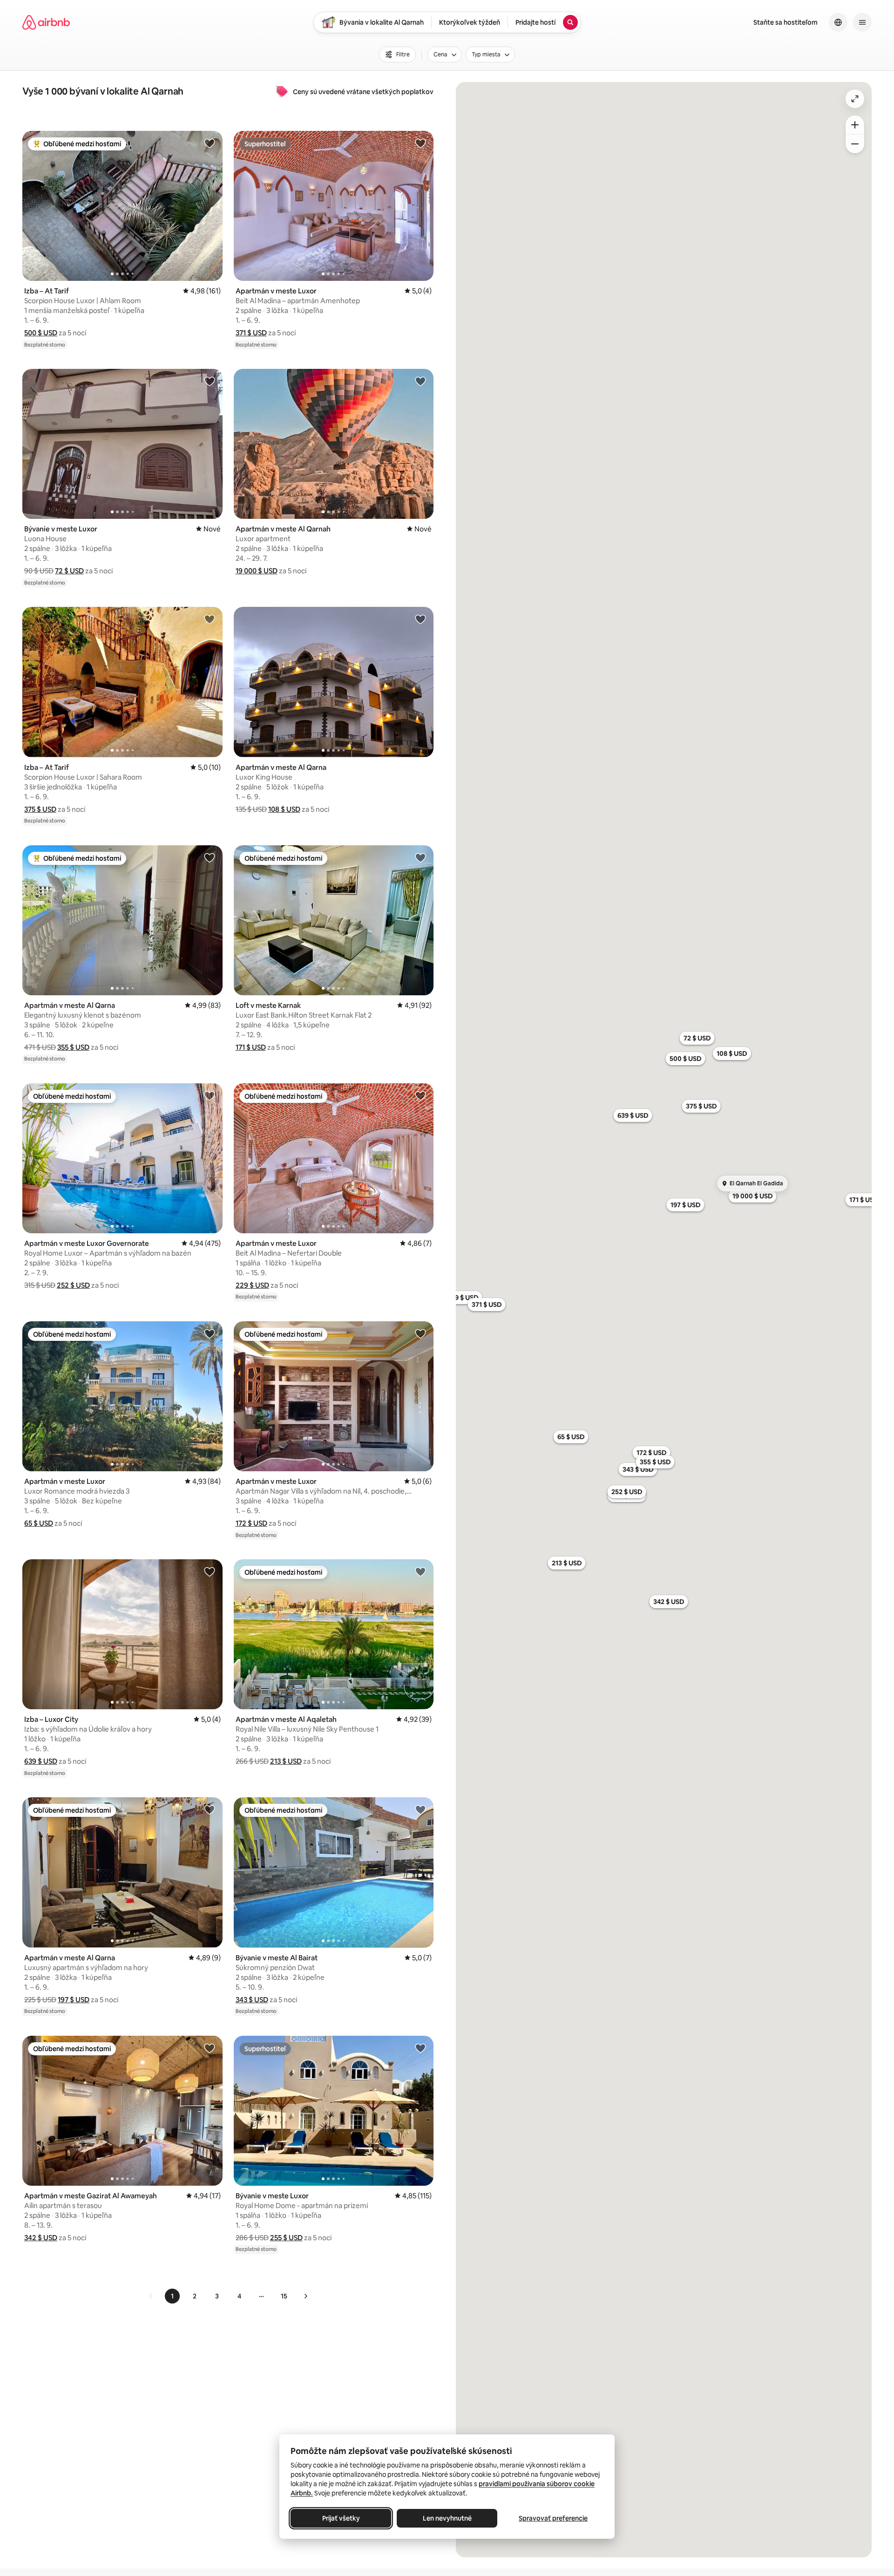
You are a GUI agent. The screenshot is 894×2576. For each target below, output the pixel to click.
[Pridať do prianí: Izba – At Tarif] (210, 143)
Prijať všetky (341, 2518)
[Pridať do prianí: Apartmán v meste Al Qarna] (420, 619)
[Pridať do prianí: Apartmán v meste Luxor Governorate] (210, 1095)
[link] (151, 2296)
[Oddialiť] (855, 144)
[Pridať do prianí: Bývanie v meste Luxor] (210, 381)
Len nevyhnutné (447, 2518)
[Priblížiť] (855, 125)
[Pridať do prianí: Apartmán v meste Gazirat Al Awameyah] (210, 2048)
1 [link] (172, 2296)
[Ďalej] (305, 2296)
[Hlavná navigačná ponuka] (862, 22)
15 (284, 2296)
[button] (41, 333)
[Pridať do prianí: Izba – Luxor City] (210, 1571)
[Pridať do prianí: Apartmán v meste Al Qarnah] (420, 381)
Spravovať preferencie (553, 2518)
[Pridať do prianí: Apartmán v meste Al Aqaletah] (420, 1571)
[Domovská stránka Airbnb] (46, 22)
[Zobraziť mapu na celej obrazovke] (855, 99)
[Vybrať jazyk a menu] (838, 22)
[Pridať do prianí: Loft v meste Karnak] (420, 857)
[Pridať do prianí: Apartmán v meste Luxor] (420, 143)
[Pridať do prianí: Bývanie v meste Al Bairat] (420, 1809)
